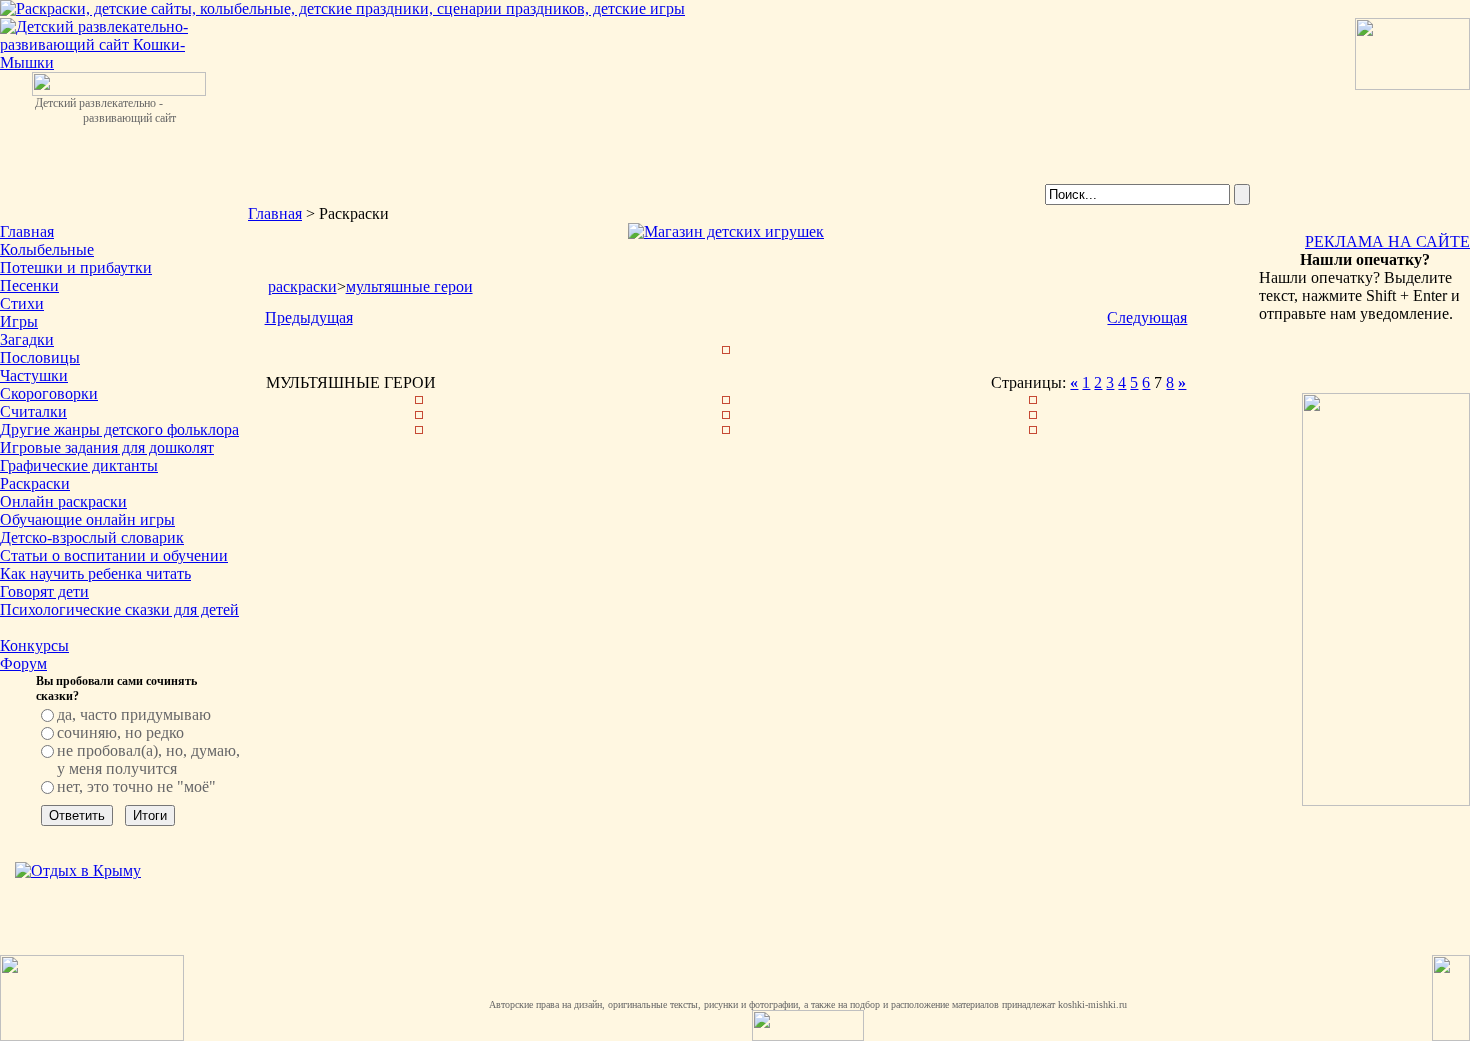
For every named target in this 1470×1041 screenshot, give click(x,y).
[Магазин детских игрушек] (726, 231)
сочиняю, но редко (120, 732)
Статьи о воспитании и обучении (114, 555)
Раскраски (35, 483)
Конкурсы (34, 645)
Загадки (27, 339)
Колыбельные (47, 249)
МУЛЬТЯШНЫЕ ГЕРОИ (409, 286)
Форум (23, 663)
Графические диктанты (79, 465)
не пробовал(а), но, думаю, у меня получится (148, 759)
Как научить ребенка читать (95, 573)
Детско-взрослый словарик (92, 537)
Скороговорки (49, 393)
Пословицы (40, 357)
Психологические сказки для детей (119, 609)
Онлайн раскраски (63, 501)
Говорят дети (44, 591)
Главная (27, 231)
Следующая (1147, 317)
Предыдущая (309, 317)
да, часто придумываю (134, 714)
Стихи (22, 303)
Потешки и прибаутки (76, 267)
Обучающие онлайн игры (87, 519)
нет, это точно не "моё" (136, 786)
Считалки (33, 411)
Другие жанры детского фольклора (119, 429)
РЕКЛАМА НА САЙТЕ (1387, 241)
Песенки (29, 285)
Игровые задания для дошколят (107, 447)
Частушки (34, 375)
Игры (19, 321)
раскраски (302, 286)
